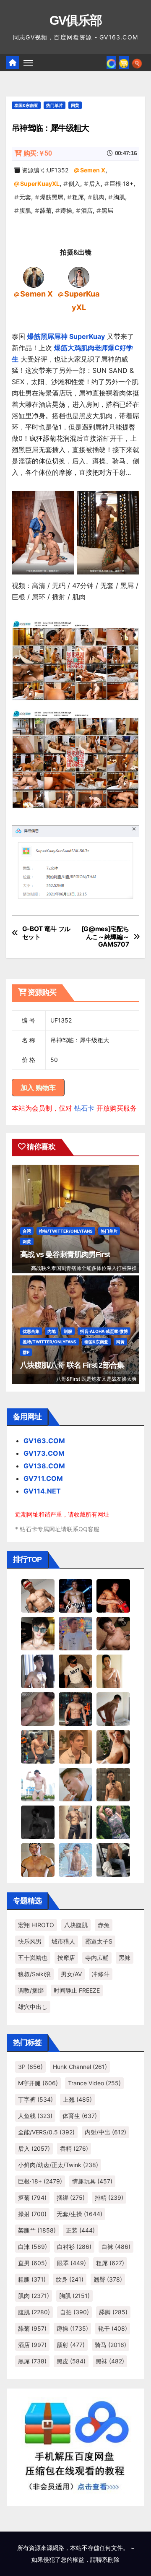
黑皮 (71, 2361)
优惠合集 (31, 1331)
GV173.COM (44, 1453)
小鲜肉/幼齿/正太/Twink (58, 2165)
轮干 (113, 2328)
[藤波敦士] (75, 1860)
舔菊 (46, 210)
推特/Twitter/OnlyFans (66, 1231)
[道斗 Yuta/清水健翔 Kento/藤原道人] (75, 1746)
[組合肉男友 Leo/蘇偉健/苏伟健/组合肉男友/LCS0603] (75, 1633)
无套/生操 (79, 2214)
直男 (33, 2263)
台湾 (27, 1231)
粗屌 (78, 197)
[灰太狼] (113, 1860)
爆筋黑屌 (52, 197)
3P (30, 2067)
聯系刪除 (108, 2559)
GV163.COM (44, 1441)
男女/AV (71, 1974)
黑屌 (107, 210)
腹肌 (25, 210)
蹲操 (66, 210)
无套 (25, 197)
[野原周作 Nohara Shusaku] (38, 1860)
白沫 (33, 2247)
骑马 (111, 2345)
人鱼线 (35, 2116)
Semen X (93, 170)
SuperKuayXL (40, 183)
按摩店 (66, 1958)
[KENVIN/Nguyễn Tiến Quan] (75, 1595)
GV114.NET (42, 1491)
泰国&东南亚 (26, 105)
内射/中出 (105, 2132)
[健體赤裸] (38, 1784)
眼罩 (72, 2263)
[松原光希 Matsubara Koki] (113, 1633)
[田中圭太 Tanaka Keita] (113, 1746)
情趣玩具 (92, 2181)
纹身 (70, 2279)
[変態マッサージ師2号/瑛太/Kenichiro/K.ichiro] (113, 1671)
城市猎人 (63, 1941)
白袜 (116, 2247)
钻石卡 (84, 1108)
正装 (80, 2230)
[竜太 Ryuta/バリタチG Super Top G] (75, 1671)
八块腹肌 (76, 1925)
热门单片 (55, 105)
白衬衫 (74, 2247)
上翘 (77, 2099)
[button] (137, 62)
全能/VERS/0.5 (46, 2132)
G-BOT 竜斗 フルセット (47, 933)
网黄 (75, 105)
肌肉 (99, 197)
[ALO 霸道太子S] (113, 1709)
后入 (95, 183)
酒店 (87, 210)
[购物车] (124, 62)
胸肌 (119, 197)
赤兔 (104, 1925)
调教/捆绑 (31, 1990)
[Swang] (113, 1595)
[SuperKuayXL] (79, 277)
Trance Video (94, 2083)
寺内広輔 (97, 1958)
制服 (68, 1331)
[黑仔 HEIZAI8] (38, 1746)
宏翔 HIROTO (36, 1925)
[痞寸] (75, 1709)
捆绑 (71, 2197)
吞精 (74, 2148)
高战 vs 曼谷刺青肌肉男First (65, 1254)
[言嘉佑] (38, 1671)
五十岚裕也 (33, 1958)
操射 (32, 2214)
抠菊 (32, 2197)
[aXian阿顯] (113, 1784)
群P (26, 1352)
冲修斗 (101, 1974)
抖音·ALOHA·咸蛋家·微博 (104, 1331)
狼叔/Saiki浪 (34, 1974)
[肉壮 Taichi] (113, 1822)
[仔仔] (38, 1822)
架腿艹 (37, 2230)
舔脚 (113, 2312)
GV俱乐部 (76, 20)
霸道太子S (99, 1941)
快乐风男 (30, 1941)
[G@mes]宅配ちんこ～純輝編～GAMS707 (105, 937)
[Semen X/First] (34, 277)
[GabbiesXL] (75, 1784)
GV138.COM (44, 1466)
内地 (52, 1331)
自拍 (74, 2312)
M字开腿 (38, 2083)
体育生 (80, 2116)
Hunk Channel (80, 2067)
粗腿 (32, 2279)
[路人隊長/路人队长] (75, 1822)
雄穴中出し (33, 2007)
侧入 (74, 183)
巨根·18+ (121, 183)
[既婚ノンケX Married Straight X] (38, 1709)
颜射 (71, 2345)
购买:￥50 (38, 153)
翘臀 (108, 2279)
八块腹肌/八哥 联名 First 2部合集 (72, 1365)
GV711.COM (43, 1478)
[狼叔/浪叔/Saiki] (38, 1633)
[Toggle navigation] (28, 63)
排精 (109, 2197)
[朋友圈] (111, 62)
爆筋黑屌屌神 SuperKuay (66, 336)
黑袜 (125, 1958)
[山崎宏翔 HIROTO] (38, 1595)
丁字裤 (35, 2099)
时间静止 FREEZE (77, 1990)
